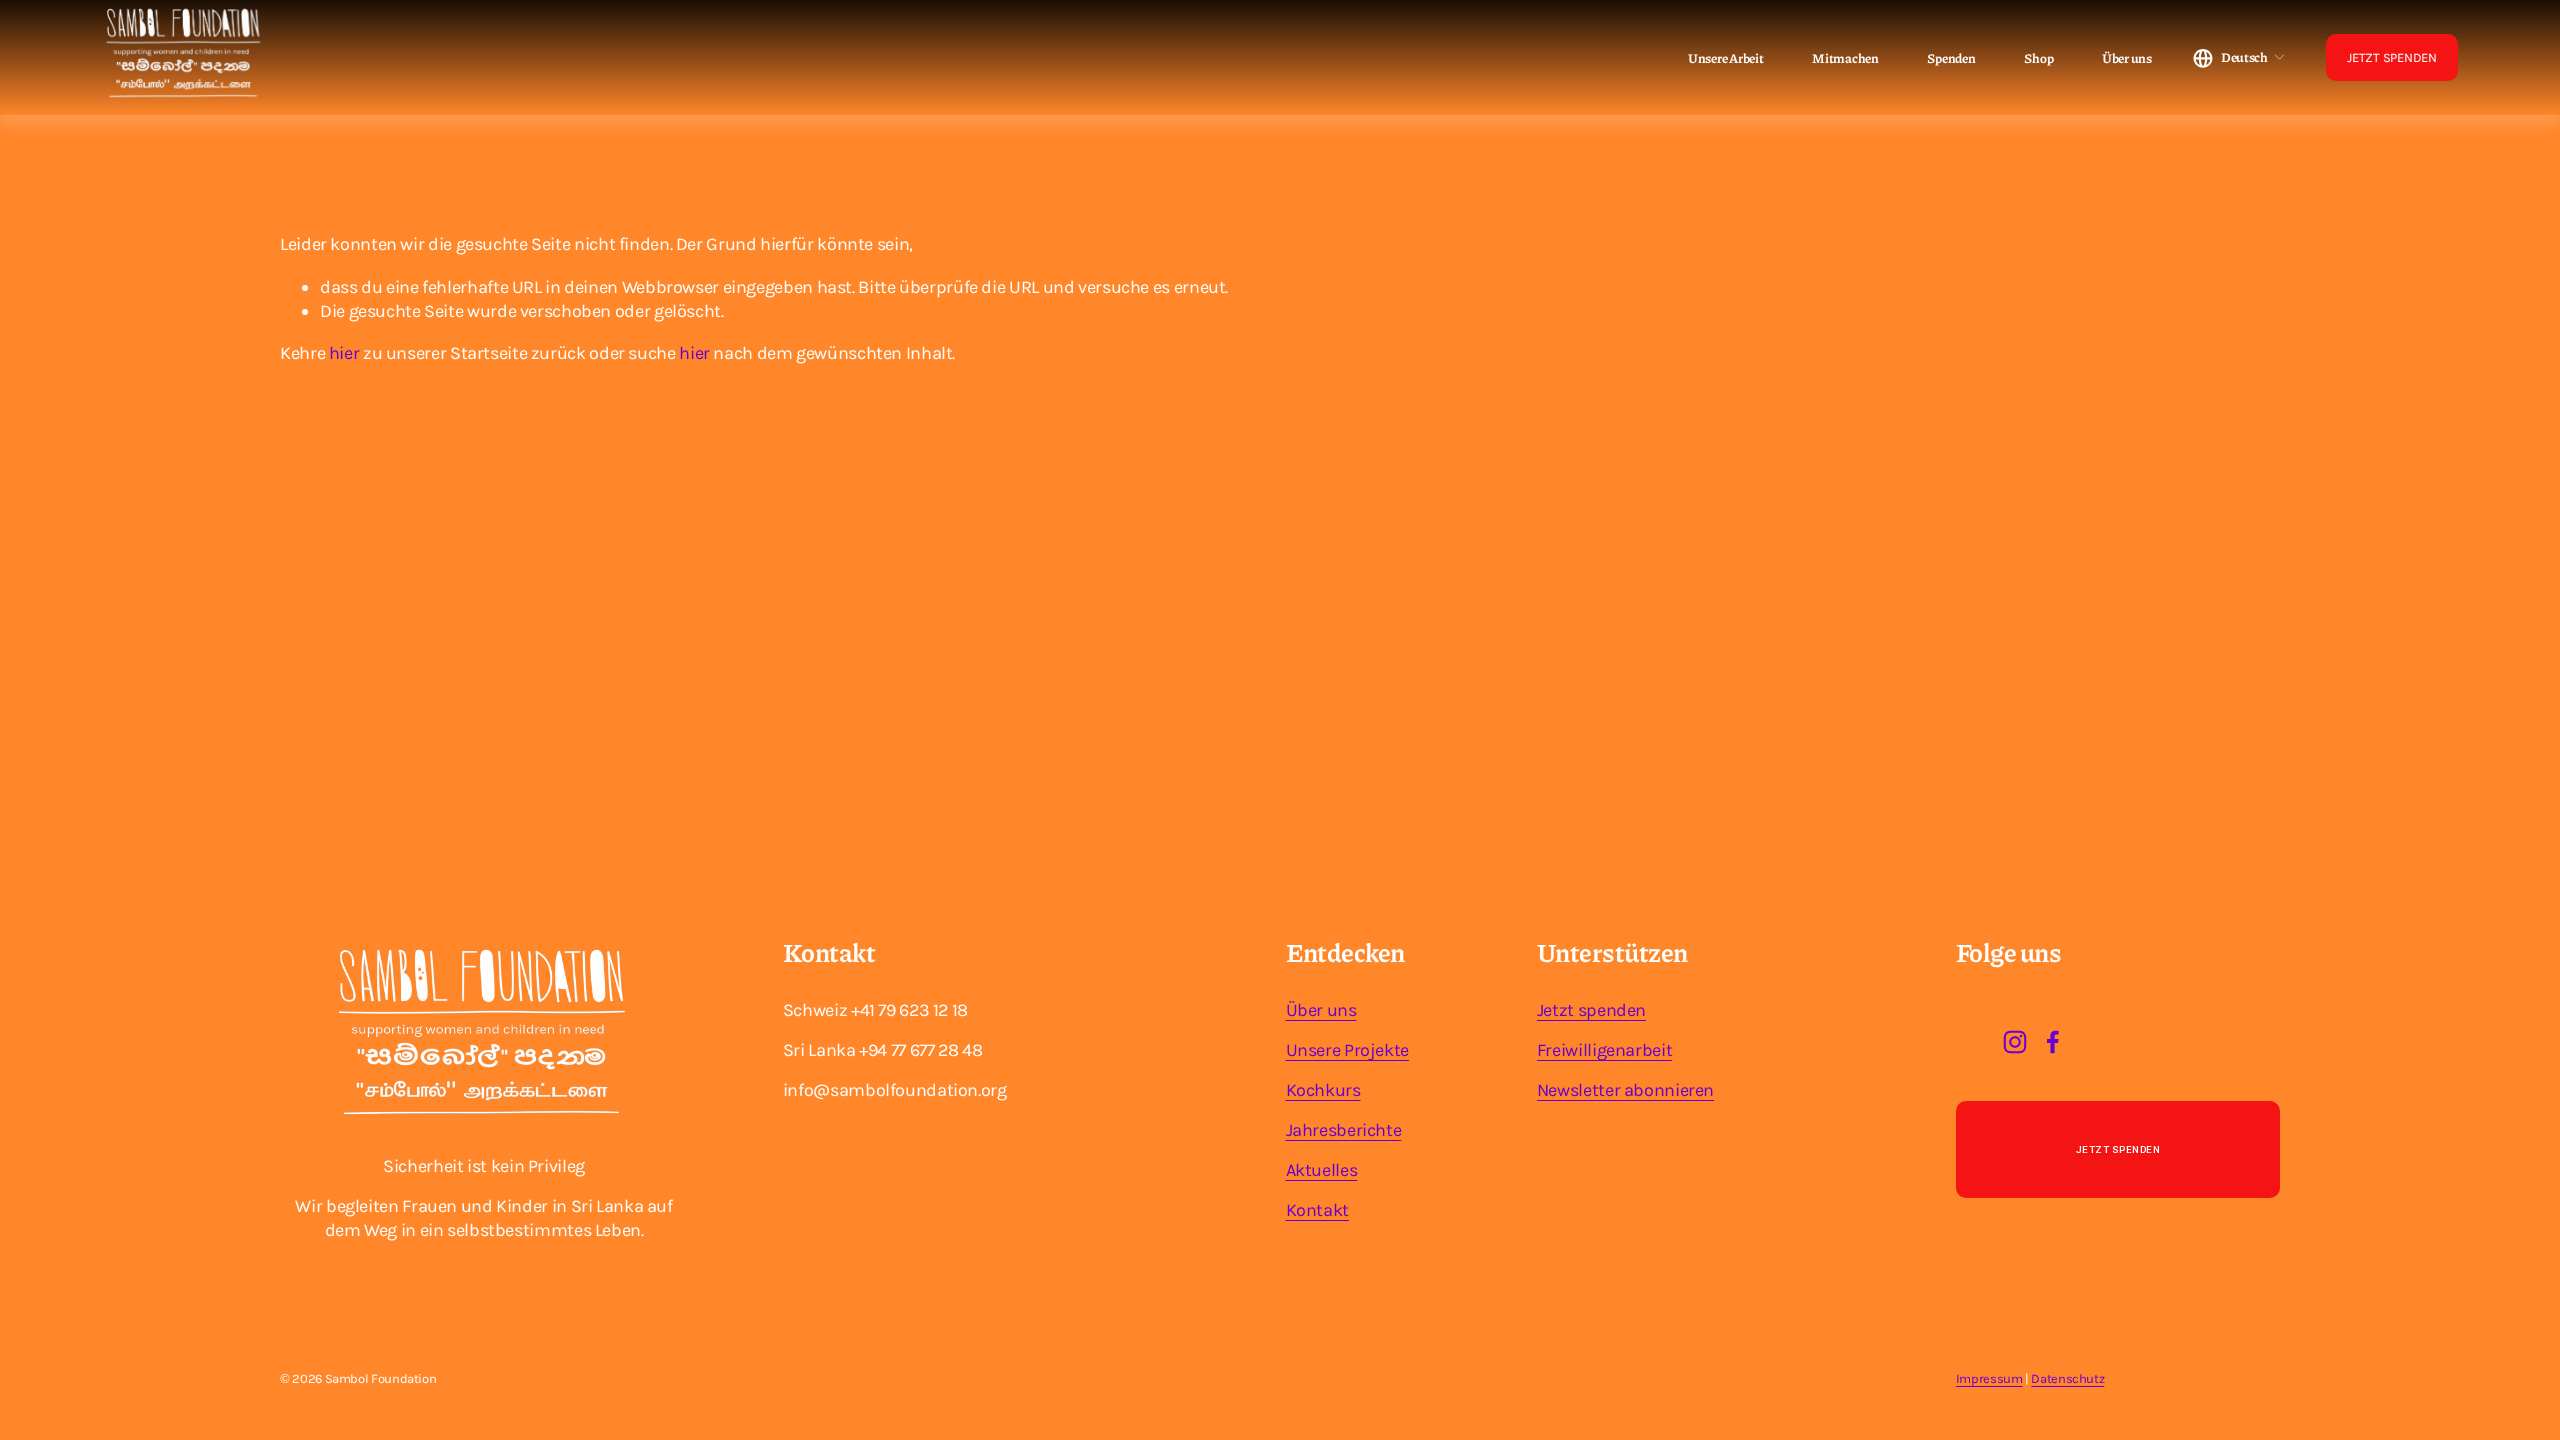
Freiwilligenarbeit (1604, 1050)
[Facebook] (2053, 1042)
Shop (2038, 58)
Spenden (1951, 58)
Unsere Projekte (1347, 1050)
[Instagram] (2015, 1042)
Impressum (1989, 1378)
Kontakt (1317, 1210)
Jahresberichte (1344, 1130)
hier (344, 353)
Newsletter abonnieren (1625, 1090)
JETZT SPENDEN (2392, 57)
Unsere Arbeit (1726, 58)
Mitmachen (1845, 58)
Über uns (2127, 58)
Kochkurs (1323, 1090)
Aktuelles (1322, 1170)
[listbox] (2239, 57)
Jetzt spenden (1591, 1010)
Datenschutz (2067, 1378)
